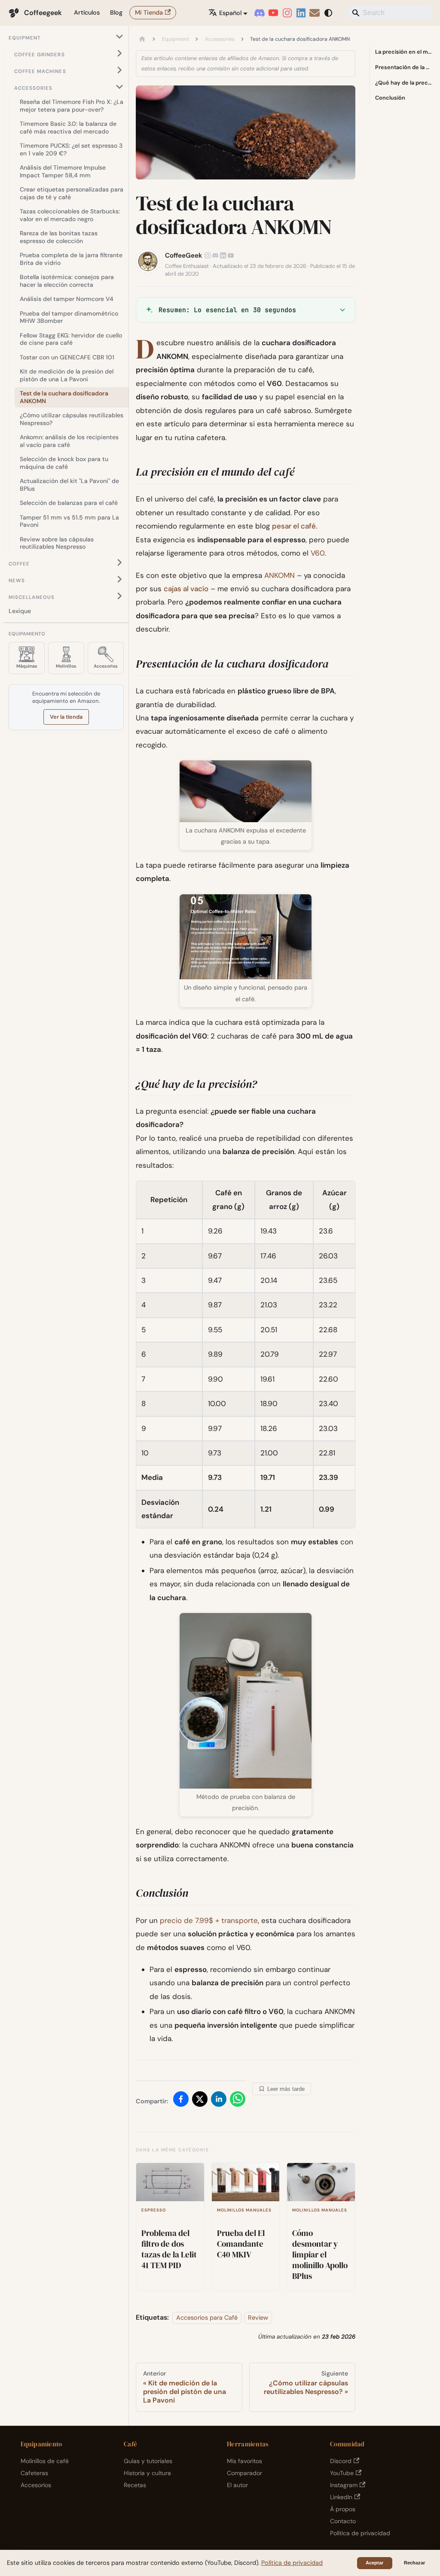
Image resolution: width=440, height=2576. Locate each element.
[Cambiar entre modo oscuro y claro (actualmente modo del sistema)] (328, 13)
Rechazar (414, 2563)
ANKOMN (280, 575)
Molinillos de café (45, 2461)
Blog (116, 12)
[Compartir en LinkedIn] (219, 2101)
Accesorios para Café (207, 2318)
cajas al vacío (186, 589)
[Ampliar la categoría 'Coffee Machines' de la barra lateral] (119, 70)
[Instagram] (287, 13)
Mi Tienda (149, 12)
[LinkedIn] (301, 13)
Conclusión (390, 98)
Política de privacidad (360, 2533)
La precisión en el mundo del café (403, 52)
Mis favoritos (244, 2461)
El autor (237, 2485)
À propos (343, 2509)
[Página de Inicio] (142, 39)
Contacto (343, 2521)
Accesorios (36, 2485)
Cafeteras (34, 2473)
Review (258, 2318)
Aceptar (374, 2563)
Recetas (135, 2485)
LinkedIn (341, 2497)
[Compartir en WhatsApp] (238, 2101)
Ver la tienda (66, 717)
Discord (341, 2461)
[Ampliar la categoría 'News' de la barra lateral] (119, 579)
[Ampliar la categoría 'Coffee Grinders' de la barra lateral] (119, 53)
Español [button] (230, 13)
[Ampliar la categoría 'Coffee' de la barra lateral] (119, 563)
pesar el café (294, 526)
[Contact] (315, 13)
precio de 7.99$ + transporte (209, 1920)
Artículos (87, 12)
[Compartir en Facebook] (181, 2101)
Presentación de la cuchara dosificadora (403, 67)
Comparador (244, 2473)
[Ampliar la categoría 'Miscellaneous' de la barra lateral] (119, 596)
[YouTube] (273, 13)
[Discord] (260, 13)
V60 (318, 553)
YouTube (342, 2473)
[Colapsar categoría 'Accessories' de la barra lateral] (119, 87)
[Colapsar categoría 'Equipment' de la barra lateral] (119, 37)
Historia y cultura (147, 2473)
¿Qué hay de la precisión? (403, 83)
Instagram (344, 2485)
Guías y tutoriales (148, 2461)
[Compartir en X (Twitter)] (200, 2101)
